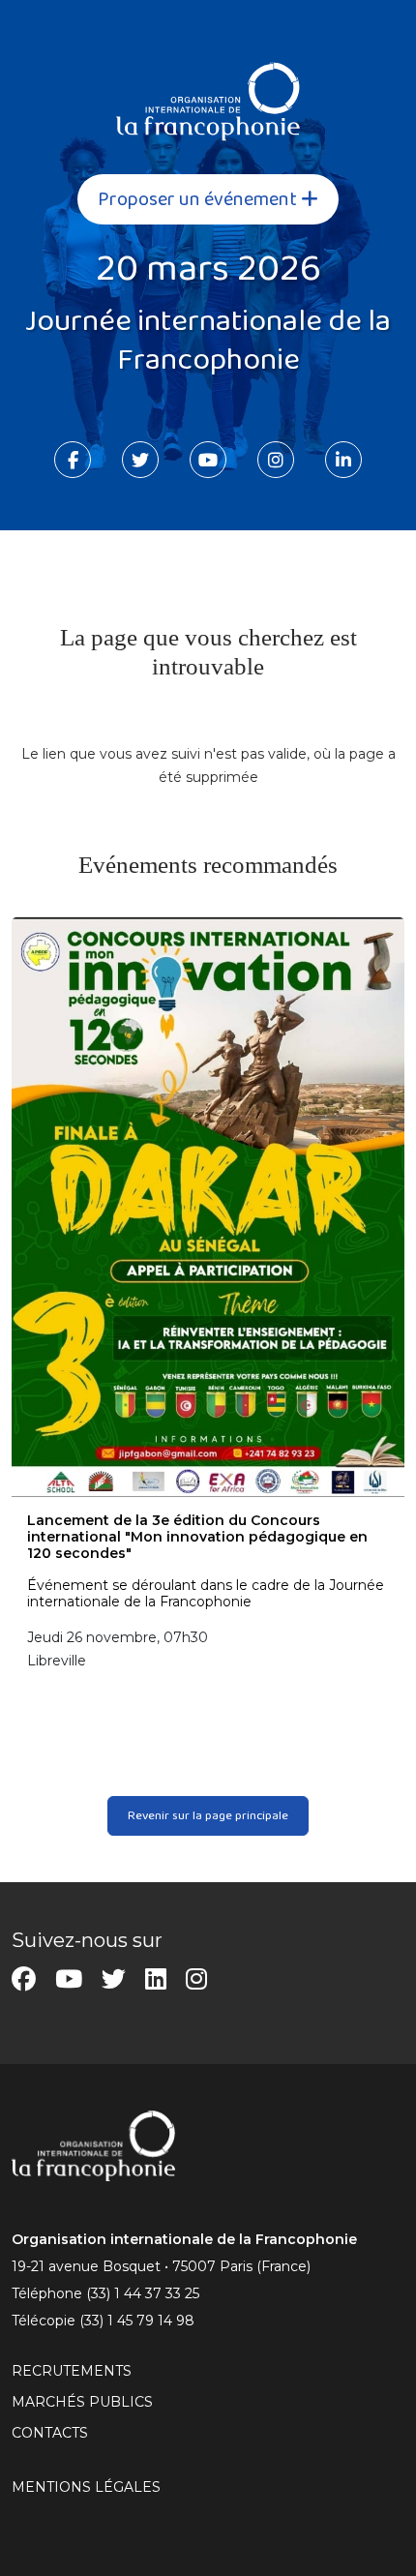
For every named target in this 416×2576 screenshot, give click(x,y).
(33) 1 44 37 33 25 (143, 2293)
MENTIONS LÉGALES (86, 2487)
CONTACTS (50, 2433)
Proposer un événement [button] (199, 199)
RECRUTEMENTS (72, 2371)
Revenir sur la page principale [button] (208, 1815)
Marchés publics (82, 2402)
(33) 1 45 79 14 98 (137, 2321)
